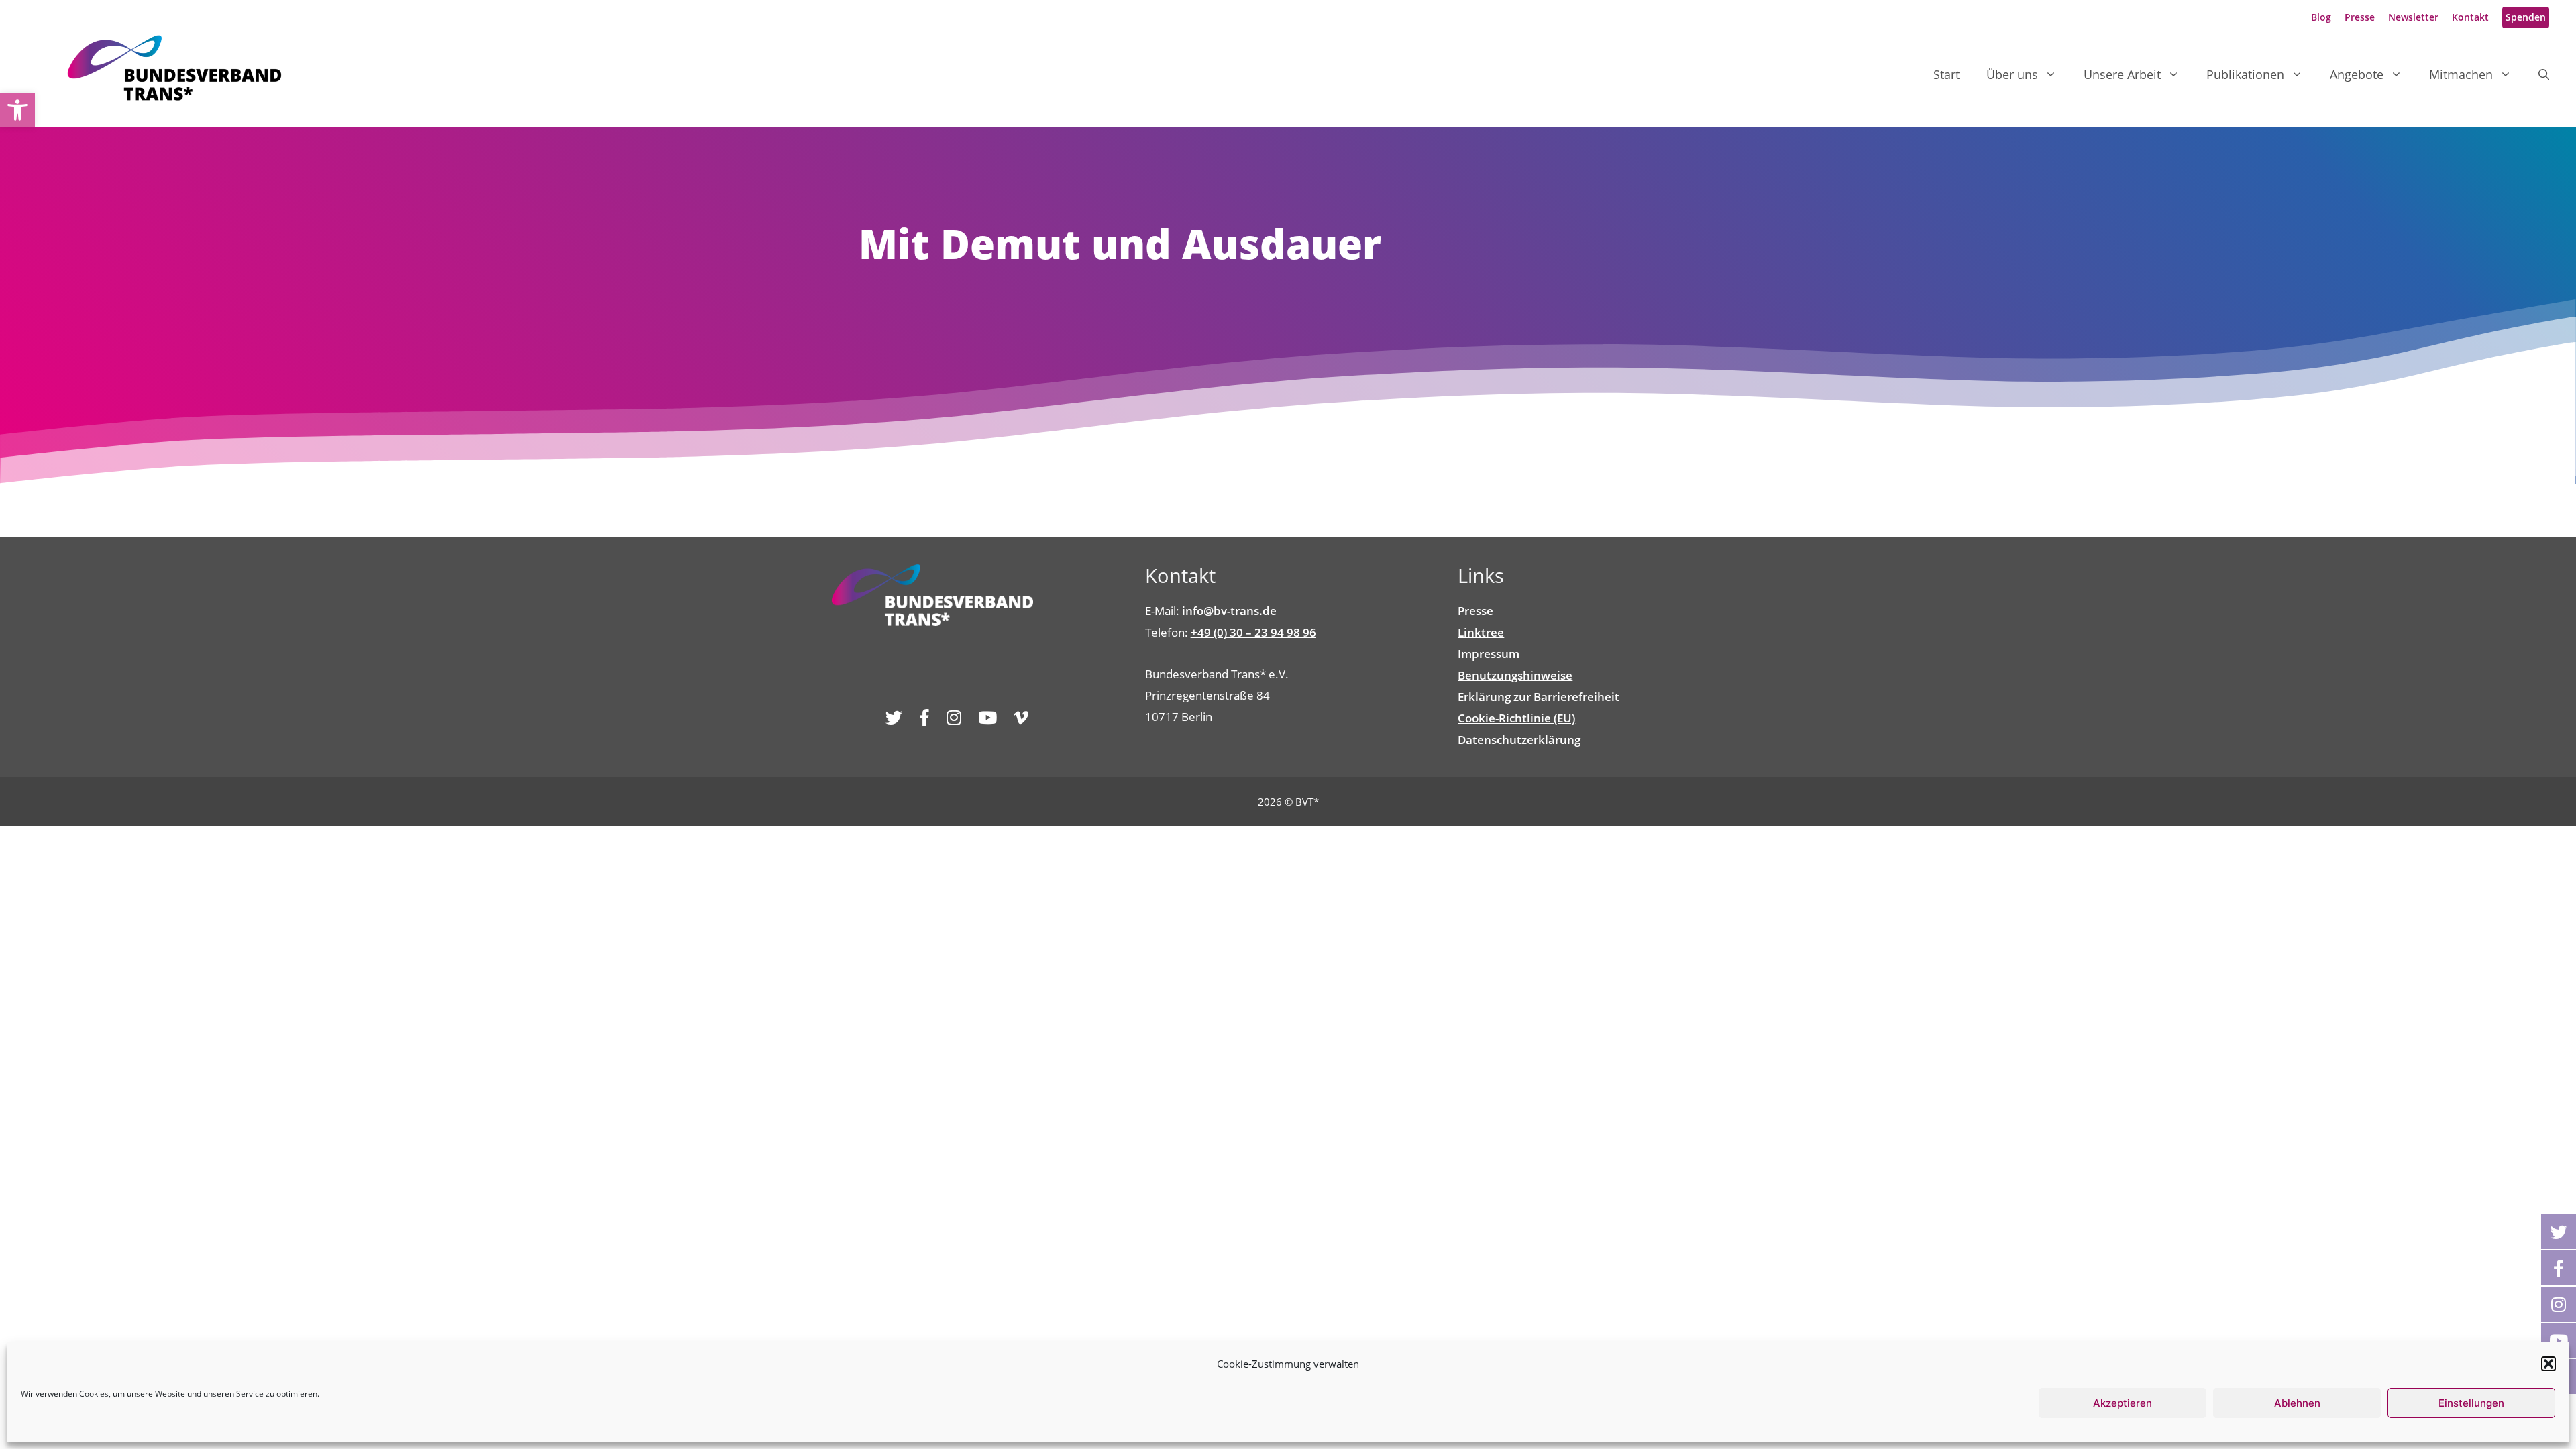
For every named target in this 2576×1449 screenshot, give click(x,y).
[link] (17, 110)
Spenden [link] (2526, 17)
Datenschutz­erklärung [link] (1519, 740)
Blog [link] (2321, 17)
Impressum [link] (1489, 654)
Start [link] (1946, 74)
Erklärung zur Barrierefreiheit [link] (1539, 697)
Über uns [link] (2012, 74)
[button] (2548, 1364)
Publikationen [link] (2245, 74)
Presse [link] (2360, 17)
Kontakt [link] (2470, 17)
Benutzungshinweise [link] (1515, 675)
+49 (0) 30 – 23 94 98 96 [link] (1253, 632)
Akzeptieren (2123, 1403)
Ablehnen (2297, 1403)
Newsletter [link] (2413, 17)
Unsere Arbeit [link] (2122, 74)
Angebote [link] (2357, 74)
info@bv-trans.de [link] (1229, 611)
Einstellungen (2471, 1403)
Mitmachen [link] (2461, 74)
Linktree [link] (1481, 632)
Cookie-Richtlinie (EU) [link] (1516, 718)
